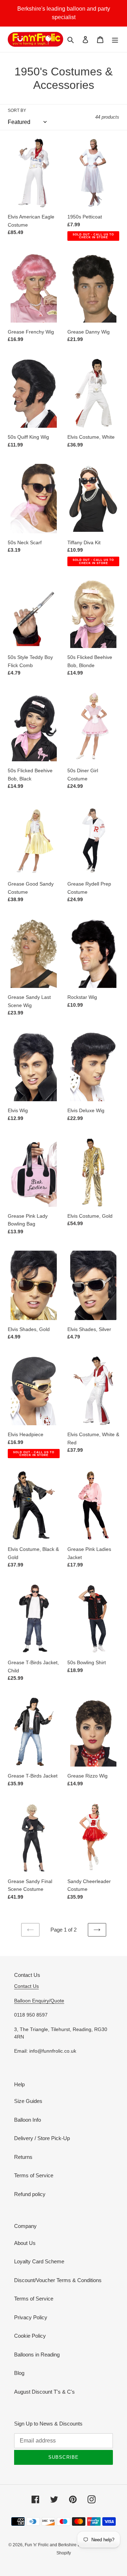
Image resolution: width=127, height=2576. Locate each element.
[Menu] (115, 39)
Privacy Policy (31, 2317)
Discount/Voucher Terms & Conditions (58, 2280)
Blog (19, 2373)
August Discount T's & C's (44, 2392)
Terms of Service (34, 2175)
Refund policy (30, 2194)
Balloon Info (28, 2120)
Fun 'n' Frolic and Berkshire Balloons (60, 2545)
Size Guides (28, 2101)
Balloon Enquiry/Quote (39, 2001)
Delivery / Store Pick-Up (42, 2138)
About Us (25, 2243)
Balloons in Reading (37, 2355)
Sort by (17, 110)
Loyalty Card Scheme (39, 2261)
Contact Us (26, 1986)
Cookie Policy (30, 2336)
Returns (23, 2157)
